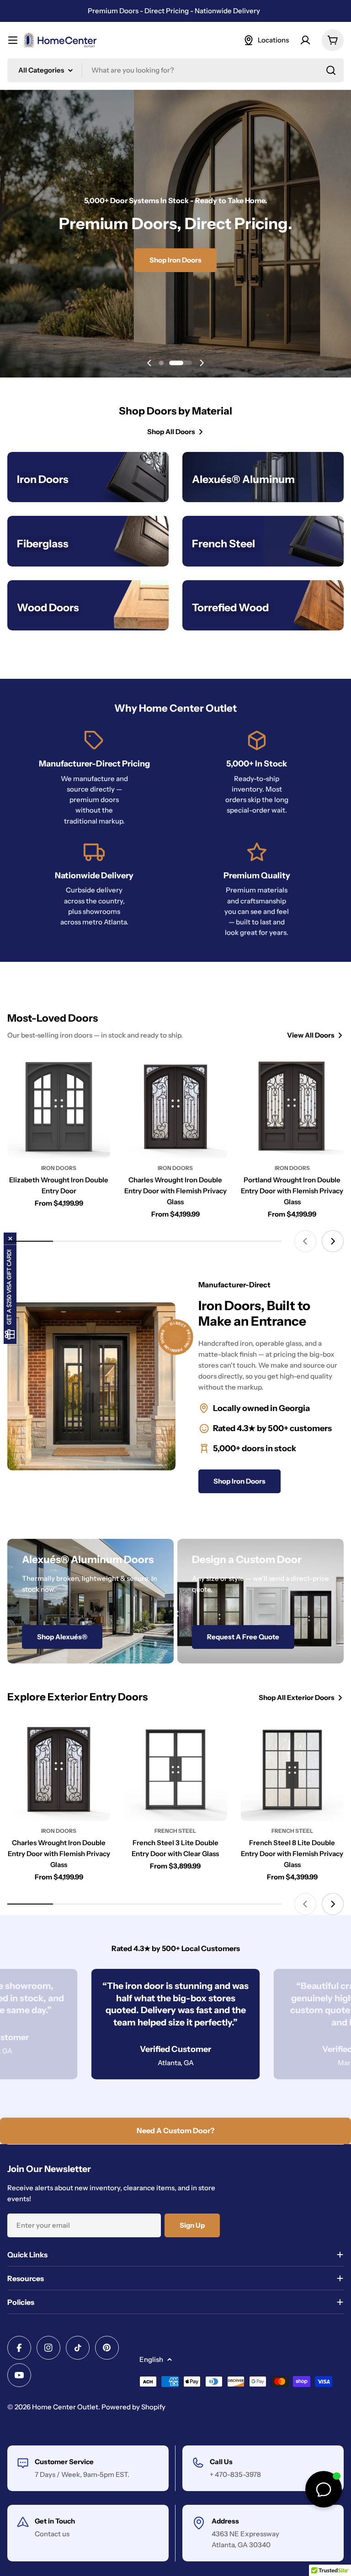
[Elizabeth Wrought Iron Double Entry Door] (59, 1107)
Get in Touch (55, 2521)
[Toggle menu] (13, 40)
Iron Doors (59, 1168)
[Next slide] (202, 363)
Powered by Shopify (133, 2407)
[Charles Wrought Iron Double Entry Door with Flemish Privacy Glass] (175, 1107)
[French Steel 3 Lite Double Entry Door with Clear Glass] (175, 1769)
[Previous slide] (149, 363)
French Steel (175, 1831)
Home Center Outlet (65, 2407)
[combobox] (175, 70)
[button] (161, 363)
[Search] (331, 70)
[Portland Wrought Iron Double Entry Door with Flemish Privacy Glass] (292, 1107)
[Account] (305, 40)
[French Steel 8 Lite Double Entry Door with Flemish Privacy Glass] (292, 1769)
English (151, 2359)
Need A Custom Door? (175, 2130)
